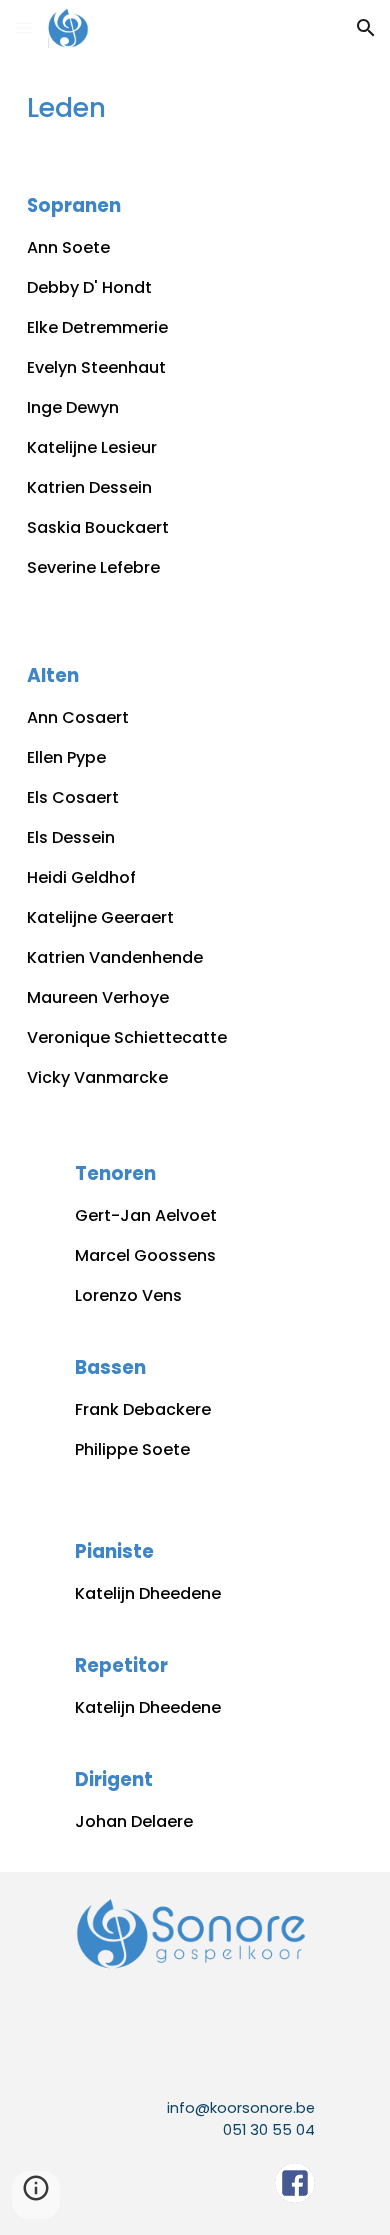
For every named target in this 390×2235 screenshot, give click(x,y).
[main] (195, 108)
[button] (24, 27)
